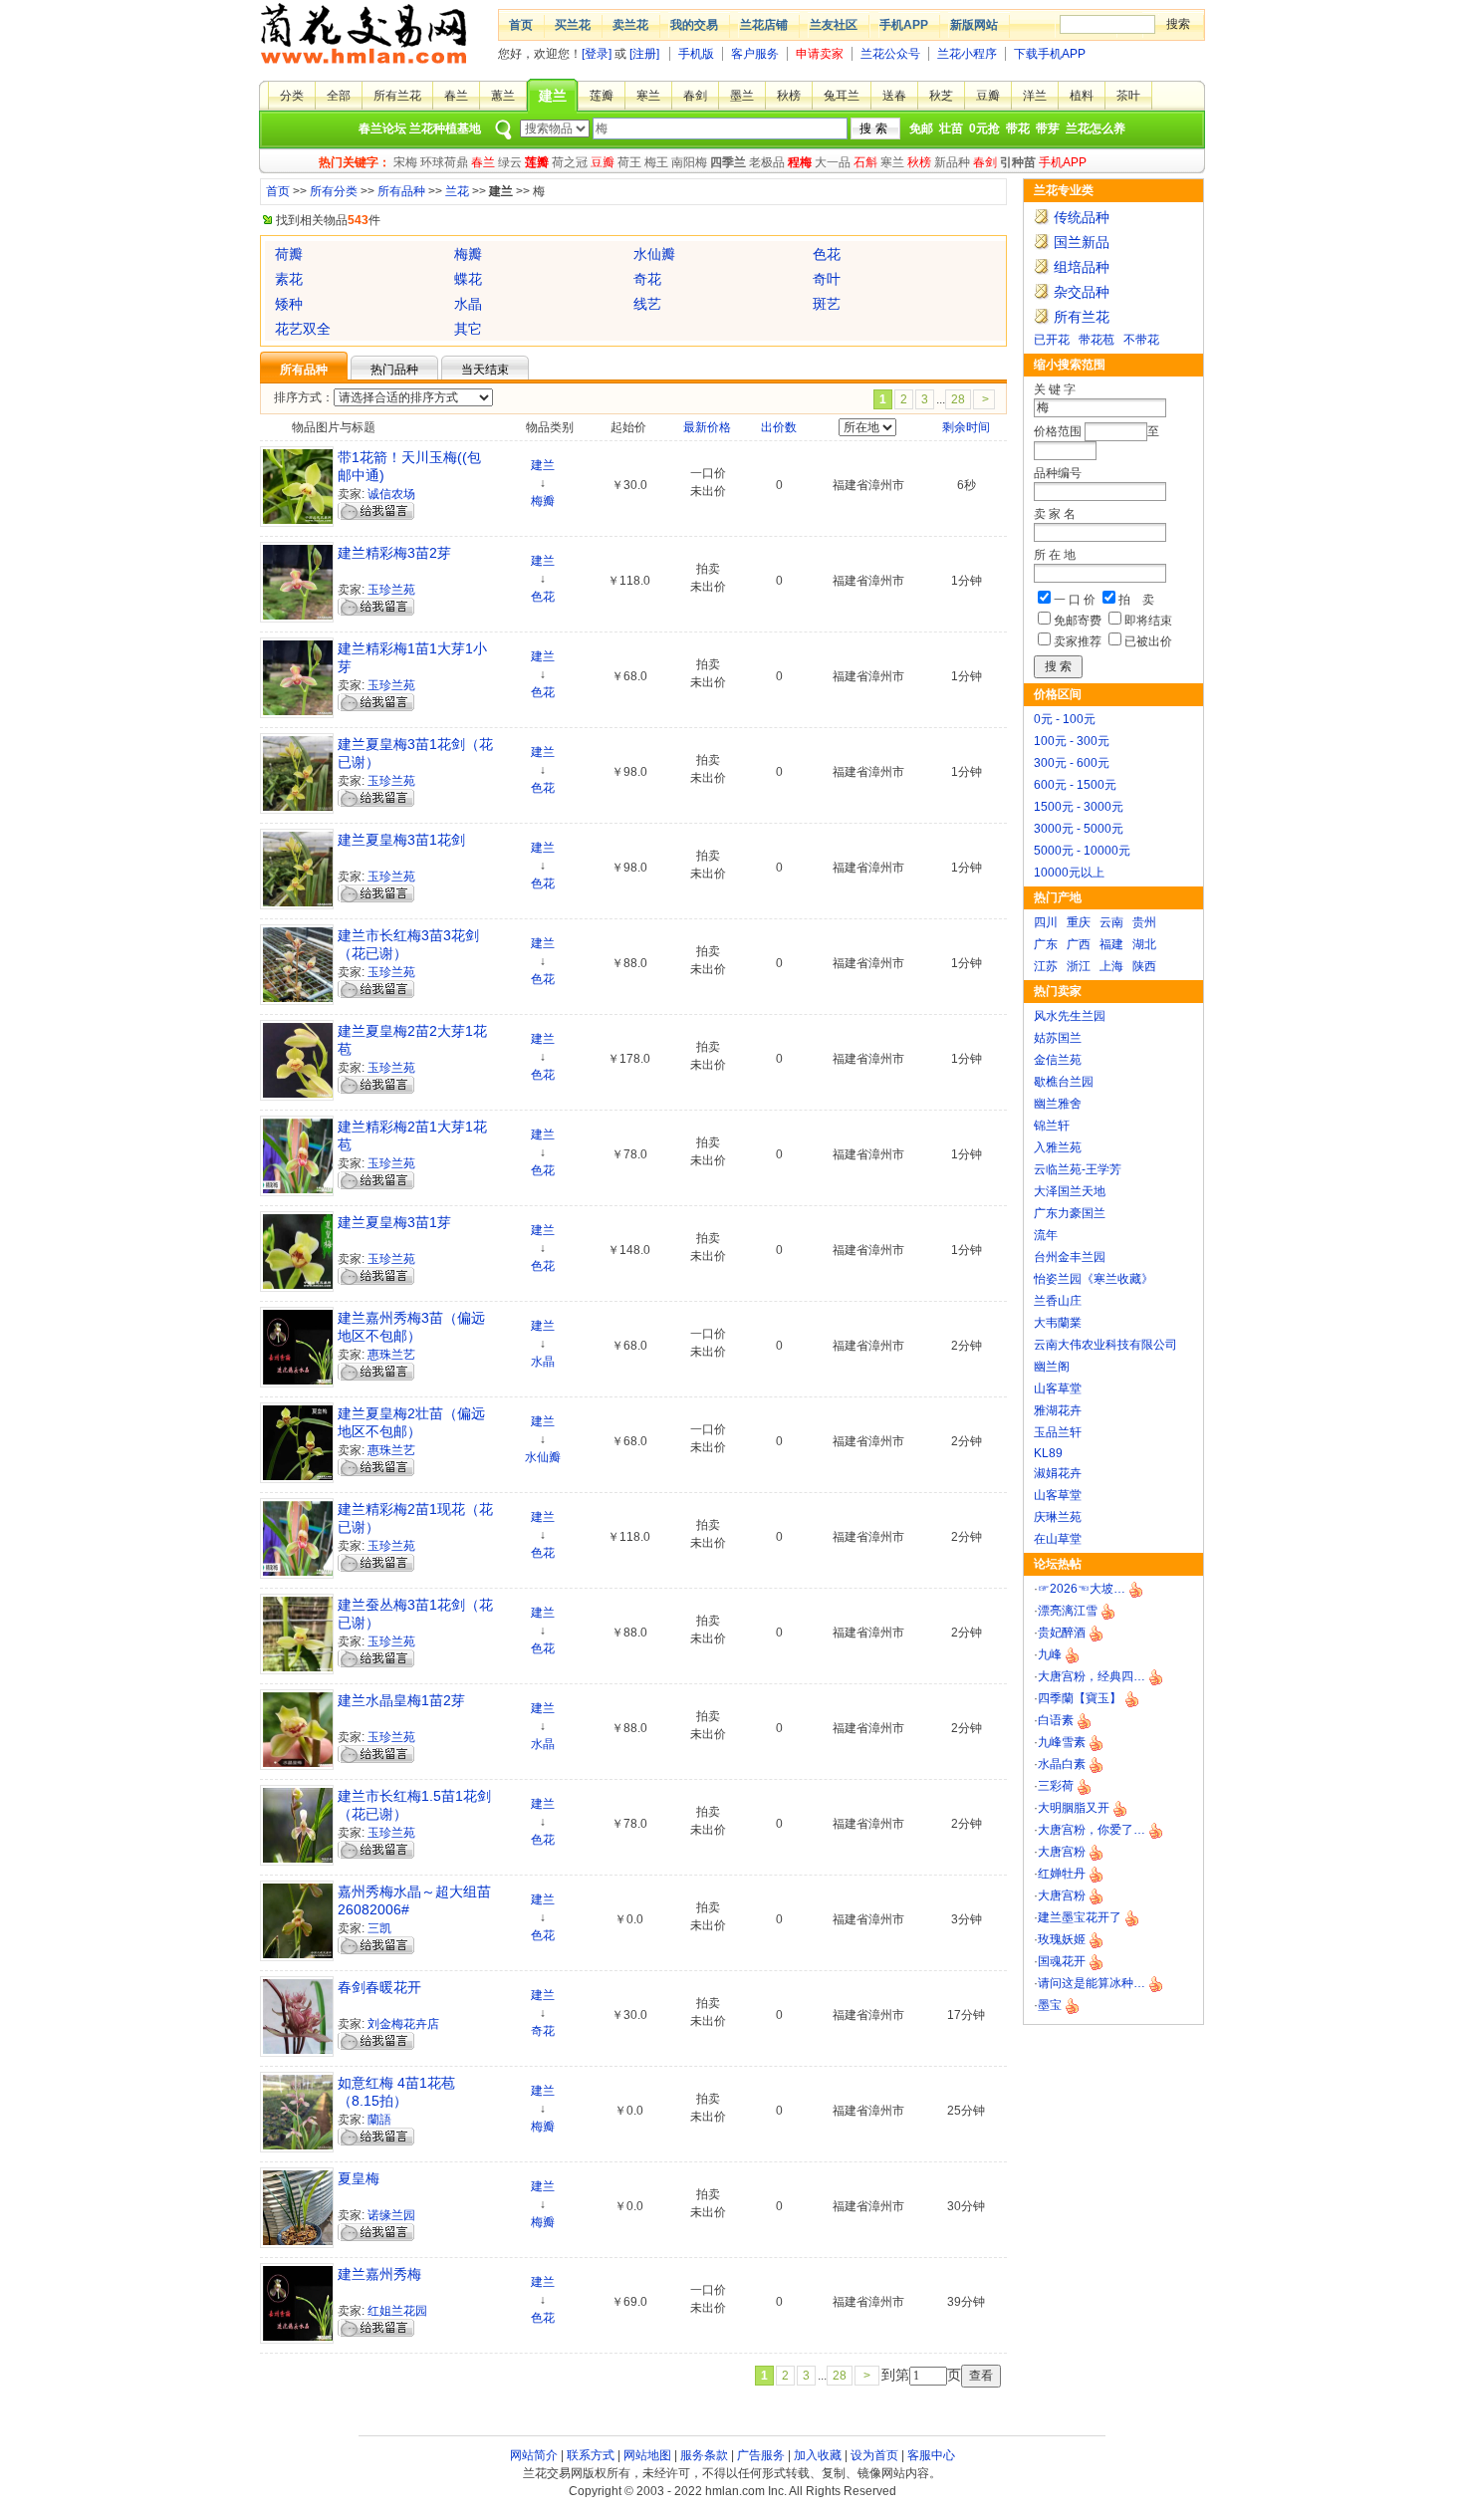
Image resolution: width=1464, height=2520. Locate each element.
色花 (543, 597)
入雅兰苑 (1058, 1147)
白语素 (1056, 1720)
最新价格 (707, 427)
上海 (1111, 966)
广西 (1079, 944)
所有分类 (334, 191)
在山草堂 (1058, 1539)
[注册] (644, 54)
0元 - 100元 (1065, 719)
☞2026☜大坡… (1082, 1589)
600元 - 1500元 (1075, 785)
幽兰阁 (1052, 1367)
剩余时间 (966, 427)
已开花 (1052, 340)
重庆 (1079, 922)
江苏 (1046, 966)
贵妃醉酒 (1062, 1633)
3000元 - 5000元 (1079, 829)
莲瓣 (602, 96)
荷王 (629, 162)
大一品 (833, 162)
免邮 (921, 128)
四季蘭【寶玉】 (1080, 1698)
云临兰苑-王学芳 (1078, 1169)
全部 (339, 96)
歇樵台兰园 (1064, 1082)
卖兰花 (630, 25)
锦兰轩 (1052, 1126)
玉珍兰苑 (391, 590)
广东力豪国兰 (1070, 1213)
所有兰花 (397, 96)
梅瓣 (543, 501)
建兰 (553, 96)
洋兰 (1035, 96)
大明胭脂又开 (1074, 1808)
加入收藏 (818, 2455)
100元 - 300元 (1072, 741)
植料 (1082, 96)
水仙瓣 (543, 1457)
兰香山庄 (1058, 1301)
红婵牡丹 (1062, 1874)
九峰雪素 (1062, 1742)
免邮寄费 (1078, 621)
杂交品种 (1082, 292)
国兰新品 (1082, 242)
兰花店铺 (764, 25)
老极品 (767, 162)
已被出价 (1148, 641)
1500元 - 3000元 (1079, 807)
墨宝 (1050, 2005)
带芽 (1048, 128)
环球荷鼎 (444, 162)
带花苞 (1097, 340)
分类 (292, 96)
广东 (1046, 944)
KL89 (1048, 1453)
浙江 (1079, 966)
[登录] (597, 54)
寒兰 (648, 96)
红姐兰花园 (397, 2311)
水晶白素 (1062, 1764)
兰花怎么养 (1096, 128)
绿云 (510, 162)
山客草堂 (1058, 1388)
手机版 (696, 54)
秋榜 (789, 96)
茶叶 (1128, 96)
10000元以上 (1069, 873)
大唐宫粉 (1062, 1852)
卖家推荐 (1078, 641)
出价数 (779, 427)
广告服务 (761, 2455)
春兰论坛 (382, 128)
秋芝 (941, 96)
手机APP (904, 25)
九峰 (1050, 1654)
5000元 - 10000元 (1082, 851)
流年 (1046, 1235)
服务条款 (704, 2455)
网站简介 (534, 2455)
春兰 (456, 96)
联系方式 (591, 2455)
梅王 (656, 162)
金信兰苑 (1058, 1060)
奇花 (543, 2031)
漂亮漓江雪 (1068, 1611)
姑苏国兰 (1058, 1038)
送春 (894, 96)
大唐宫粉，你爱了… (1092, 1830)
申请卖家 (820, 54)
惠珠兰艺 (391, 1355)
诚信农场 (391, 494)
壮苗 (951, 128)
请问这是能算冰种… (1092, 1983)
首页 (521, 25)
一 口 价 (1075, 600)
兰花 (457, 191)
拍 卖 (1136, 600)
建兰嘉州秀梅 (379, 2274)
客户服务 (755, 54)
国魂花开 (1062, 1961)
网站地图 (647, 2455)
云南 (1111, 922)
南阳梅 (689, 162)
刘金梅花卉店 (403, 2024)
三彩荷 (1056, 1786)
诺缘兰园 (391, 2215)
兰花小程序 (967, 54)
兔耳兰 (842, 96)
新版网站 (974, 25)
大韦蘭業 (1058, 1323)
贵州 (1144, 922)
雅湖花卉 (1058, 1410)
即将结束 (1148, 621)
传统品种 (1082, 217)
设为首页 (874, 2455)
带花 (1018, 128)
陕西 (1144, 966)
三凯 (379, 1928)
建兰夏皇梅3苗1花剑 (401, 840)
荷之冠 (570, 162)
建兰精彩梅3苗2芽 (394, 553)
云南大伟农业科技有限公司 (1105, 1345)
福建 (1111, 944)
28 (958, 399)
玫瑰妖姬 (1062, 1939)
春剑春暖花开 (379, 1987)
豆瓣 (988, 96)
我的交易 (694, 25)
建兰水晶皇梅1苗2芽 (401, 1700)
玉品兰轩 (1058, 1432)
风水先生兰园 (1070, 1016)
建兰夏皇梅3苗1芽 (394, 1222)
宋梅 (405, 162)
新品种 (952, 162)
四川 (1046, 922)
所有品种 (401, 191)
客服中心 (931, 2455)
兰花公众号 (890, 54)
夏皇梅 (359, 2178)
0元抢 (984, 128)
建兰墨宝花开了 (1080, 1917)
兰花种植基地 (445, 128)
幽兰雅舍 (1058, 1104)
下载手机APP (1050, 54)
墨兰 (742, 96)
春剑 (695, 96)
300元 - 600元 (1072, 763)
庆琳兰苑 (1058, 1517)
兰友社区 (834, 25)
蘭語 (379, 2120)
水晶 (543, 1362)
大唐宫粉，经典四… (1092, 1676)
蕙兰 (503, 96)
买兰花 (573, 25)
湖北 (1144, 944)
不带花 (1141, 340)
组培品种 (1082, 267)
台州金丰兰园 (1070, 1257)
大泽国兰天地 (1070, 1191)
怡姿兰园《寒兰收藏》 (1094, 1279)
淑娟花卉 (1058, 1473)
